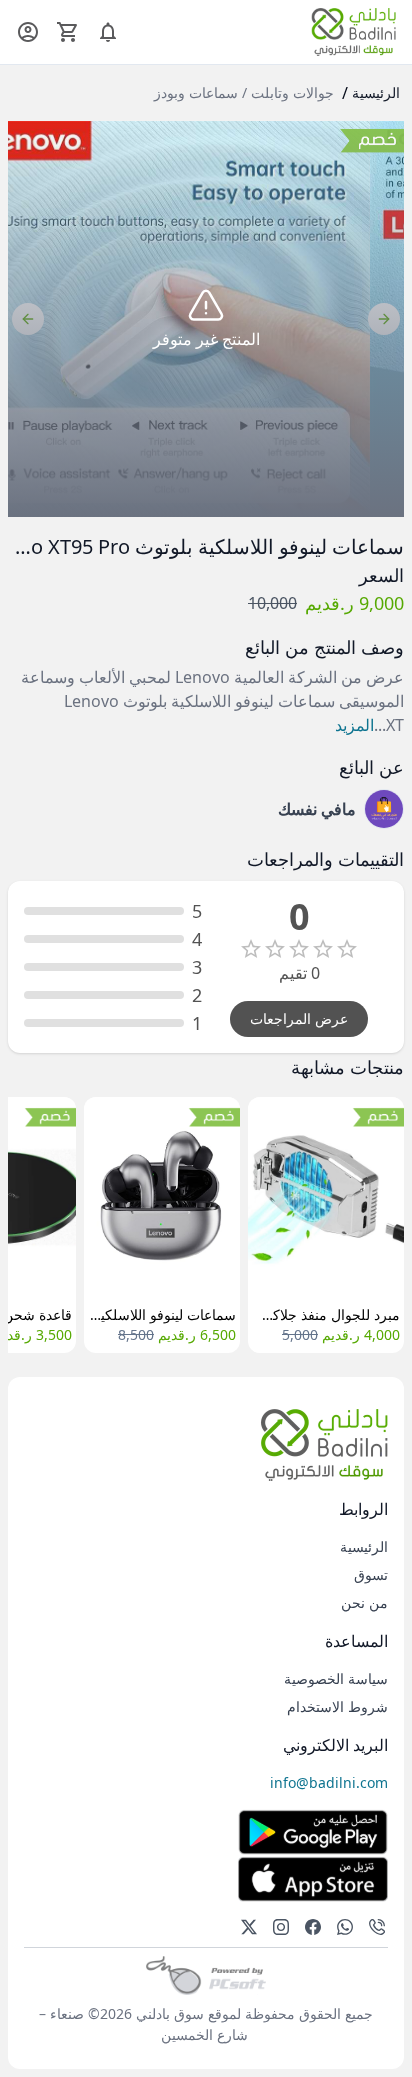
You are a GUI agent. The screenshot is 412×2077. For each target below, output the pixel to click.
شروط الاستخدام (337, 1706)
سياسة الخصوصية (336, 1678)
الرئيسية (376, 92)
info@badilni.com (329, 1782)
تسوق (371, 1574)
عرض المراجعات (299, 1018)
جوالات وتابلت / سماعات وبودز (244, 92)
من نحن (364, 1602)
